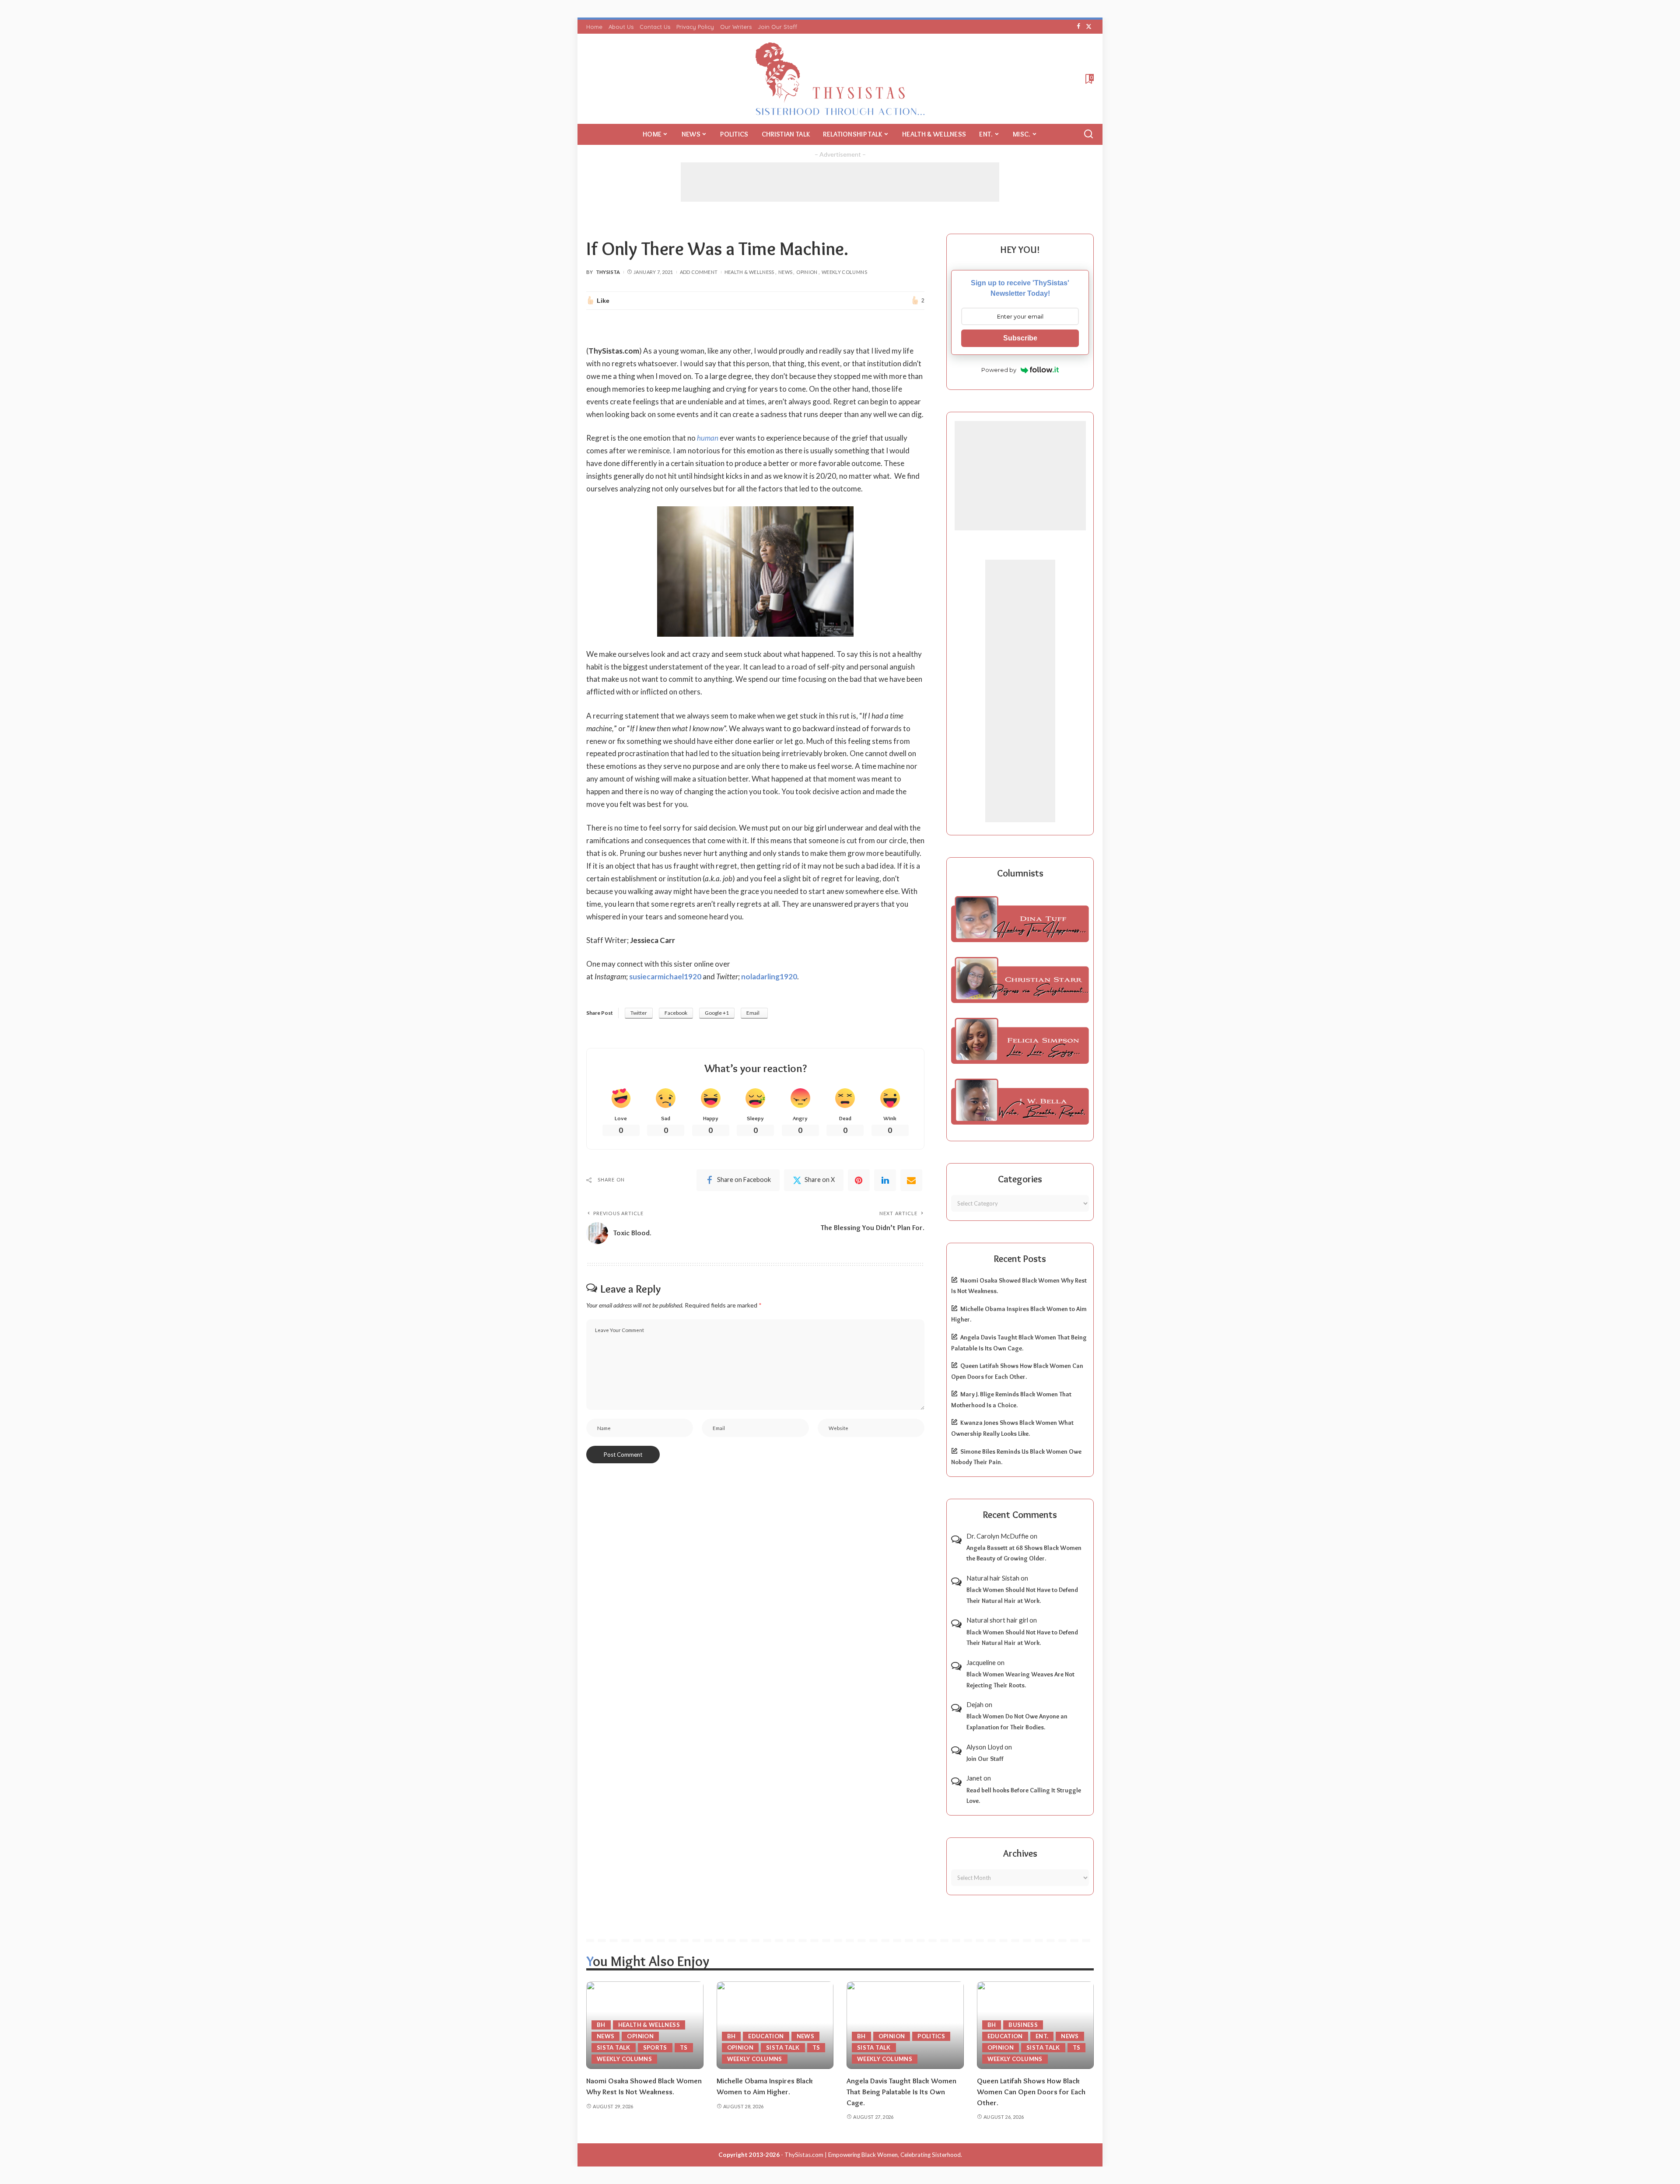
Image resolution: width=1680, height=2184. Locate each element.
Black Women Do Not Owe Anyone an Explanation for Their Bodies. (1017, 1722)
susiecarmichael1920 (665, 976)
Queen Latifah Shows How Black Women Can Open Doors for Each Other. (1031, 2091)
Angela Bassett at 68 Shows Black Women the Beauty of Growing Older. (1024, 1553)
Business (1023, 2025)
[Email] (911, 1180)
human (708, 438)
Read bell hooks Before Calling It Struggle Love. (1024, 1796)
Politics (931, 2036)
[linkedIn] (885, 1180)
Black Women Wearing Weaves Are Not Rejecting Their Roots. (1020, 1680)
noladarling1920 (769, 976)
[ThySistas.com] (840, 79)
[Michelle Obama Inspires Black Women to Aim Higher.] (775, 2025)
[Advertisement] (840, 182)
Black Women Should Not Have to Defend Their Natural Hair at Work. (1022, 1595)
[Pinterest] (859, 1180)
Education (766, 2036)
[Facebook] (1079, 27)
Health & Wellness (749, 272)
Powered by (999, 370)
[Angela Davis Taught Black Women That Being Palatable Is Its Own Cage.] (905, 2025)
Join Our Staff (985, 1759)
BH (601, 2025)
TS (684, 2047)
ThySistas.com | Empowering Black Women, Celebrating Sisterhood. (873, 2155)
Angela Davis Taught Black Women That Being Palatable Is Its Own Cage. (901, 2091)
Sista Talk (614, 2047)
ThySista (608, 272)
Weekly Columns (844, 272)
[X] (1089, 27)
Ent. (1042, 2036)
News (785, 272)
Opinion (807, 272)
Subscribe (1020, 338)
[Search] (1088, 134)
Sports (655, 2047)
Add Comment (699, 272)
